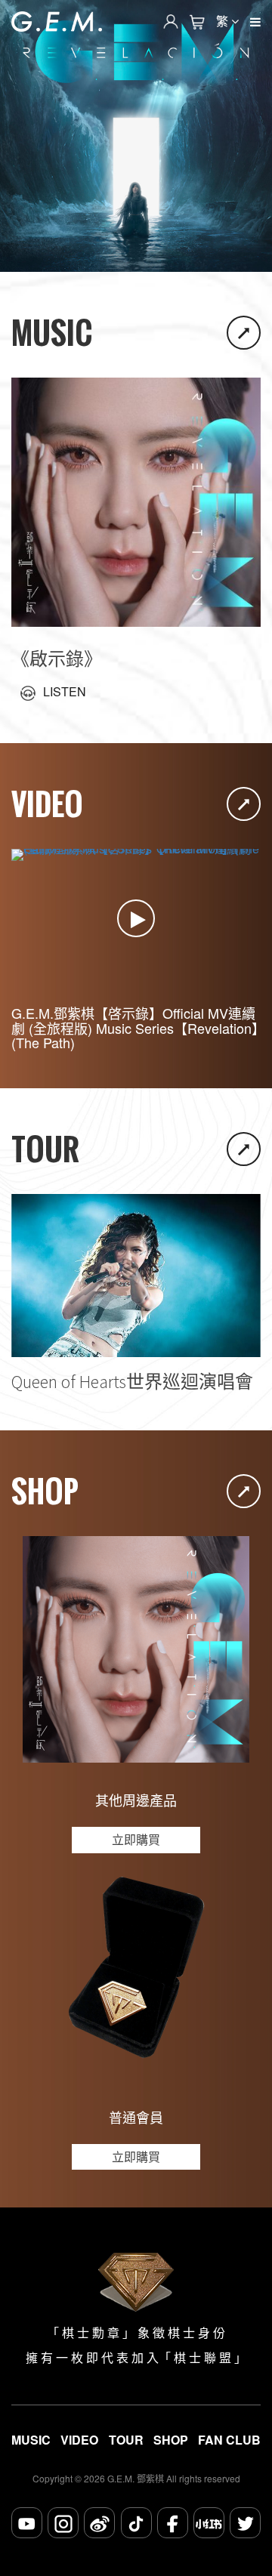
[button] (136, 257)
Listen (65, 692)
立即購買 (136, 1839)
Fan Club (229, 2440)
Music (31, 2440)
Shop (171, 2440)
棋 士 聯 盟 (202, 2358)
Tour (126, 2440)
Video (79, 2440)
